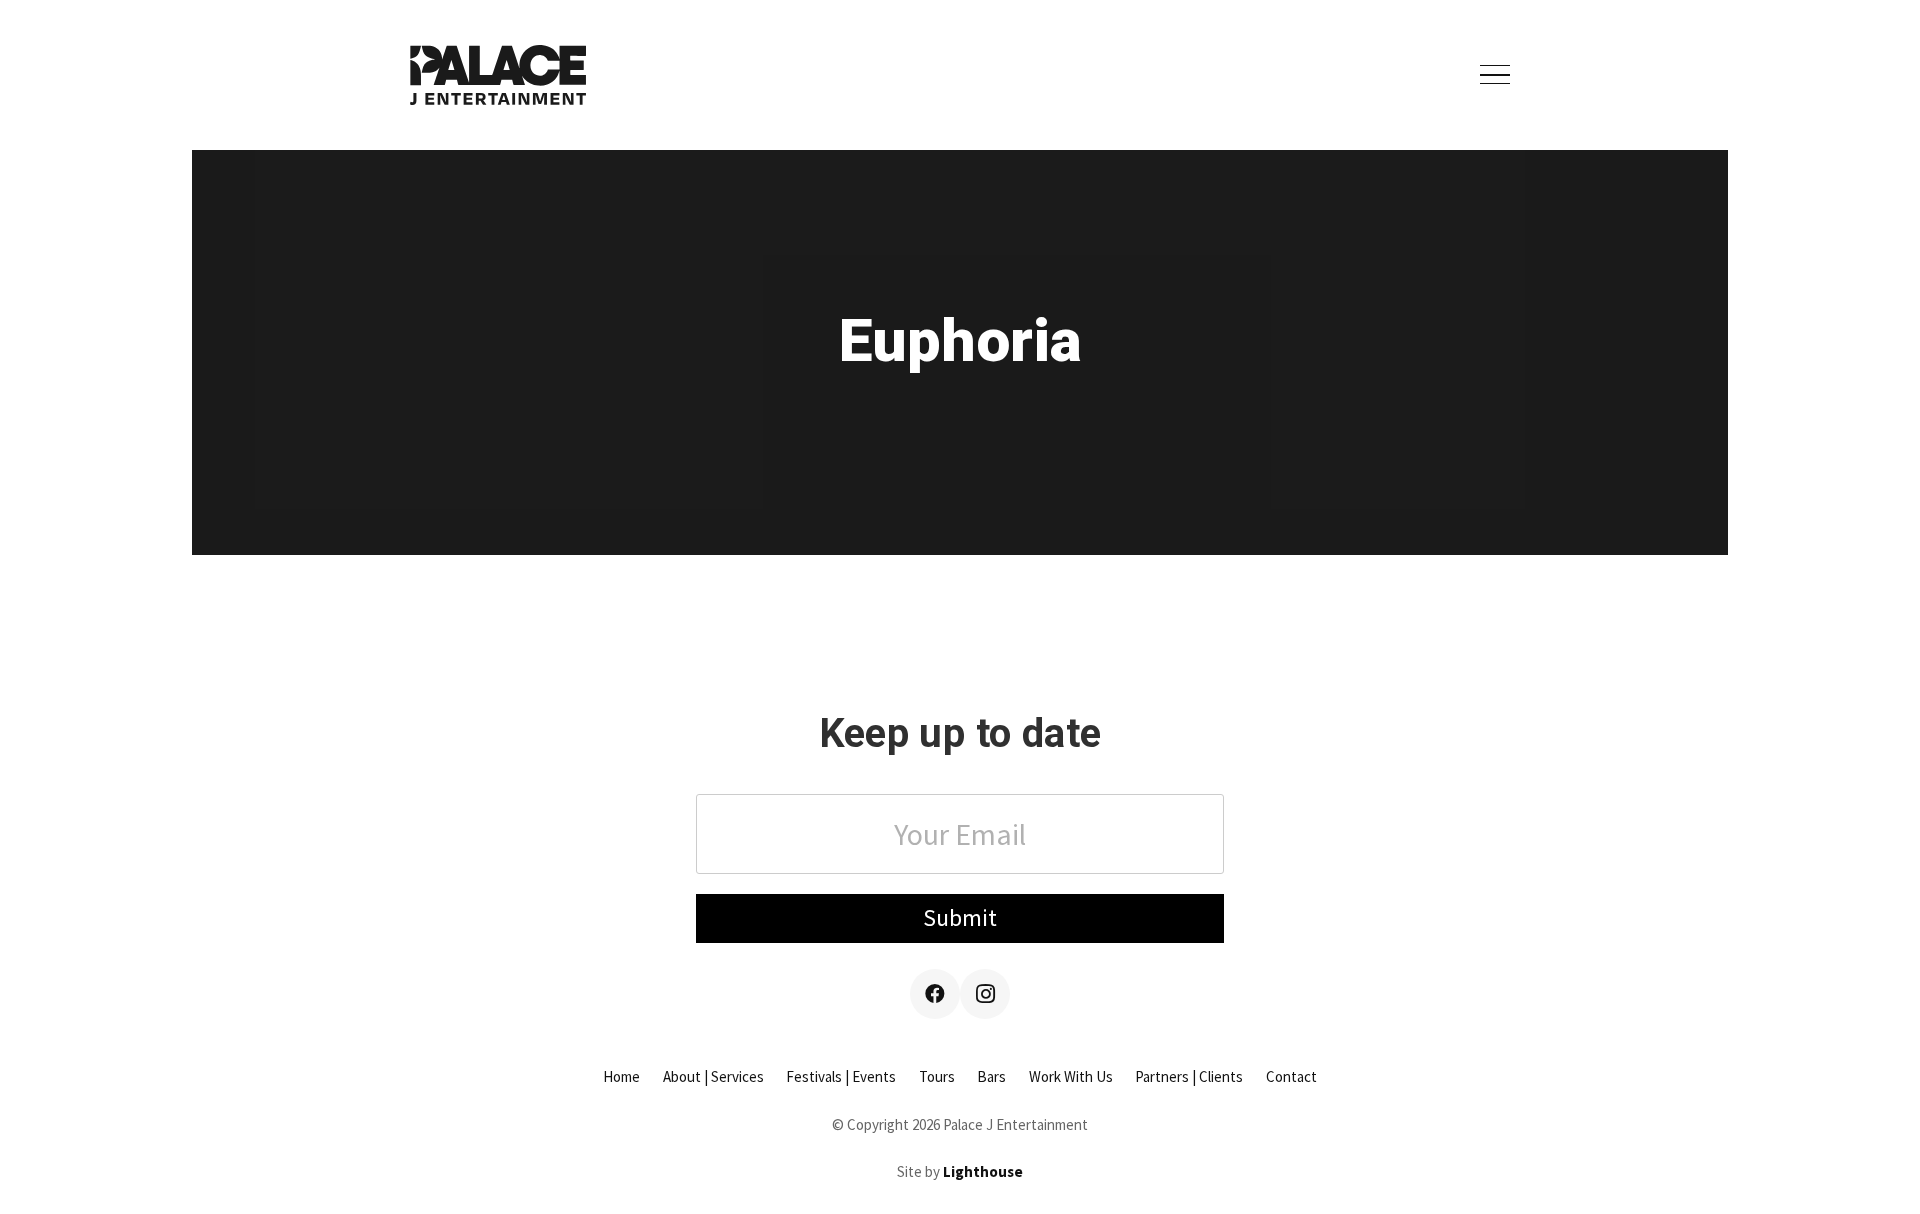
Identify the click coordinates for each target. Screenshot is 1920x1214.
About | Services (713, 1076)
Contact (1291, 1076)
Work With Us (1071, 1076)
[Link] (498, 75)
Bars (991, 1076)
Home (621, 1076)
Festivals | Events (841, 1076)
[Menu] (1495, 75)
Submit (960, 917)
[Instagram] (985, 994)
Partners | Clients (1189, 1076)
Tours (937, 1076)
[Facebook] (935, 994)
